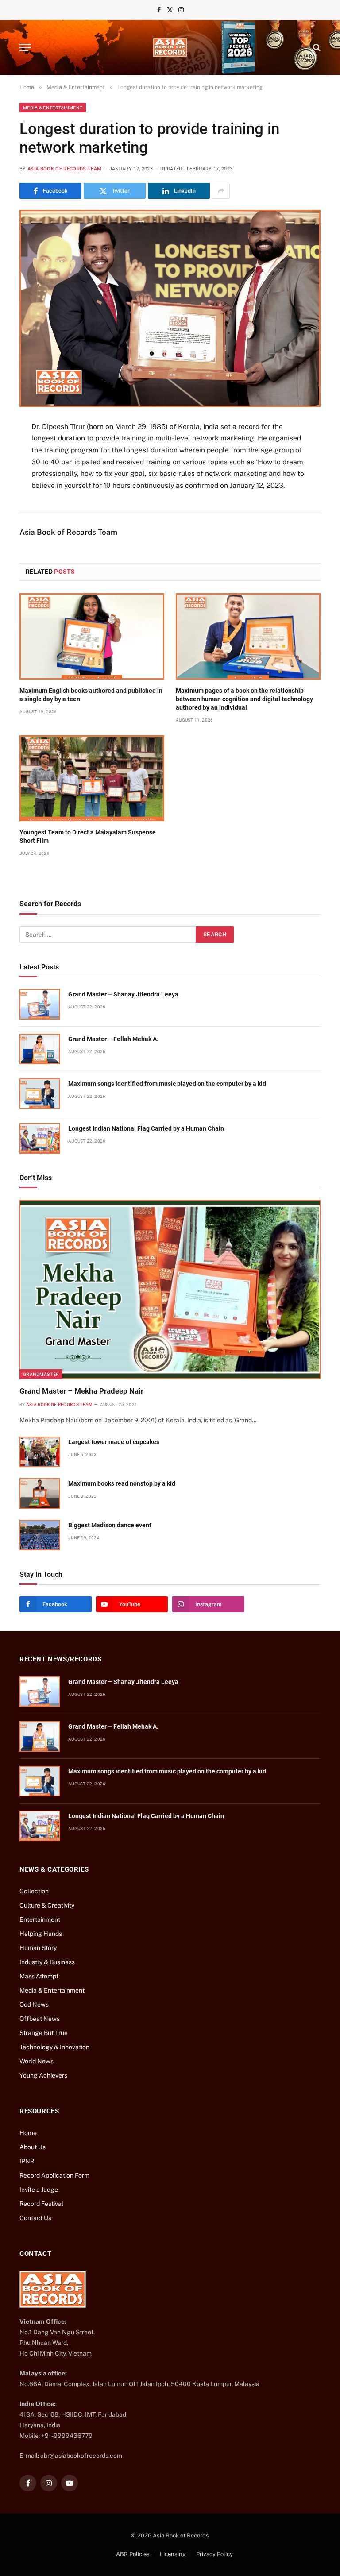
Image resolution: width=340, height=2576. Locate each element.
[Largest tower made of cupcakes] (40, 1452)
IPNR (27, 2161)
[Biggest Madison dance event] (40, 1535)
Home (28, 2133)
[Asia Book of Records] (170, 47)
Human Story (38, 1948)
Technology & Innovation (54, 2047)
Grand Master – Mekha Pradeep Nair (81, 1391)
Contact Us (35, 2218)
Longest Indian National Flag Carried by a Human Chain (146, 1128)
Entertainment (40, 1919)
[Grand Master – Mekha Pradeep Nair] (170, 1289)
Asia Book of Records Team (64, 169)
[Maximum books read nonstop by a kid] (40, 1493)
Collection (34, 1891)
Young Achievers (43, 2075)
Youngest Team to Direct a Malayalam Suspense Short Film (88, 836)
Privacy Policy (214, 2554)
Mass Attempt (39, 1976)
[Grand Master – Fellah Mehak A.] (40, 1049)
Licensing (173, 2554)
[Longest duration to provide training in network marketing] (170, 308)
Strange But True (44, 2033)
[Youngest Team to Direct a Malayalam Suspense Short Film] (92, 778)
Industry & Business (47, 1962)
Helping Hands (41, 1934)
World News (37, 2061)
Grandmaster (41, 1374)
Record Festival (41, 2204)
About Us (33, 2147)
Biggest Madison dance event (110, 1525)
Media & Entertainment (53, 108)
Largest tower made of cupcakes (114, 1442)
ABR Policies (133, 2554)
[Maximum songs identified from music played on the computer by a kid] (40, 1094)
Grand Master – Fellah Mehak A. (113, 1039)
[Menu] (25, 48)
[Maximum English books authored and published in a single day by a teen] (92, 636)
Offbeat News (40, 2019)
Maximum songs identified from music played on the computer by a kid (167, 1084)
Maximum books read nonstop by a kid (122, 1483)
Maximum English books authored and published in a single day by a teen (91, 695)
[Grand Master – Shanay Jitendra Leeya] (40, 1004)
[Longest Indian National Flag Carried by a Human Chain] (40, 1138)
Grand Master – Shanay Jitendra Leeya (123, 994)
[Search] (316, 48)
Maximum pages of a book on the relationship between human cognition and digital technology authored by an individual (244, 699)
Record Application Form (54, 2175)
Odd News (34, 2004)
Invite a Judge (39, 2190)
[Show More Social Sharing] (221, 191)
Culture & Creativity (47, 1905)
